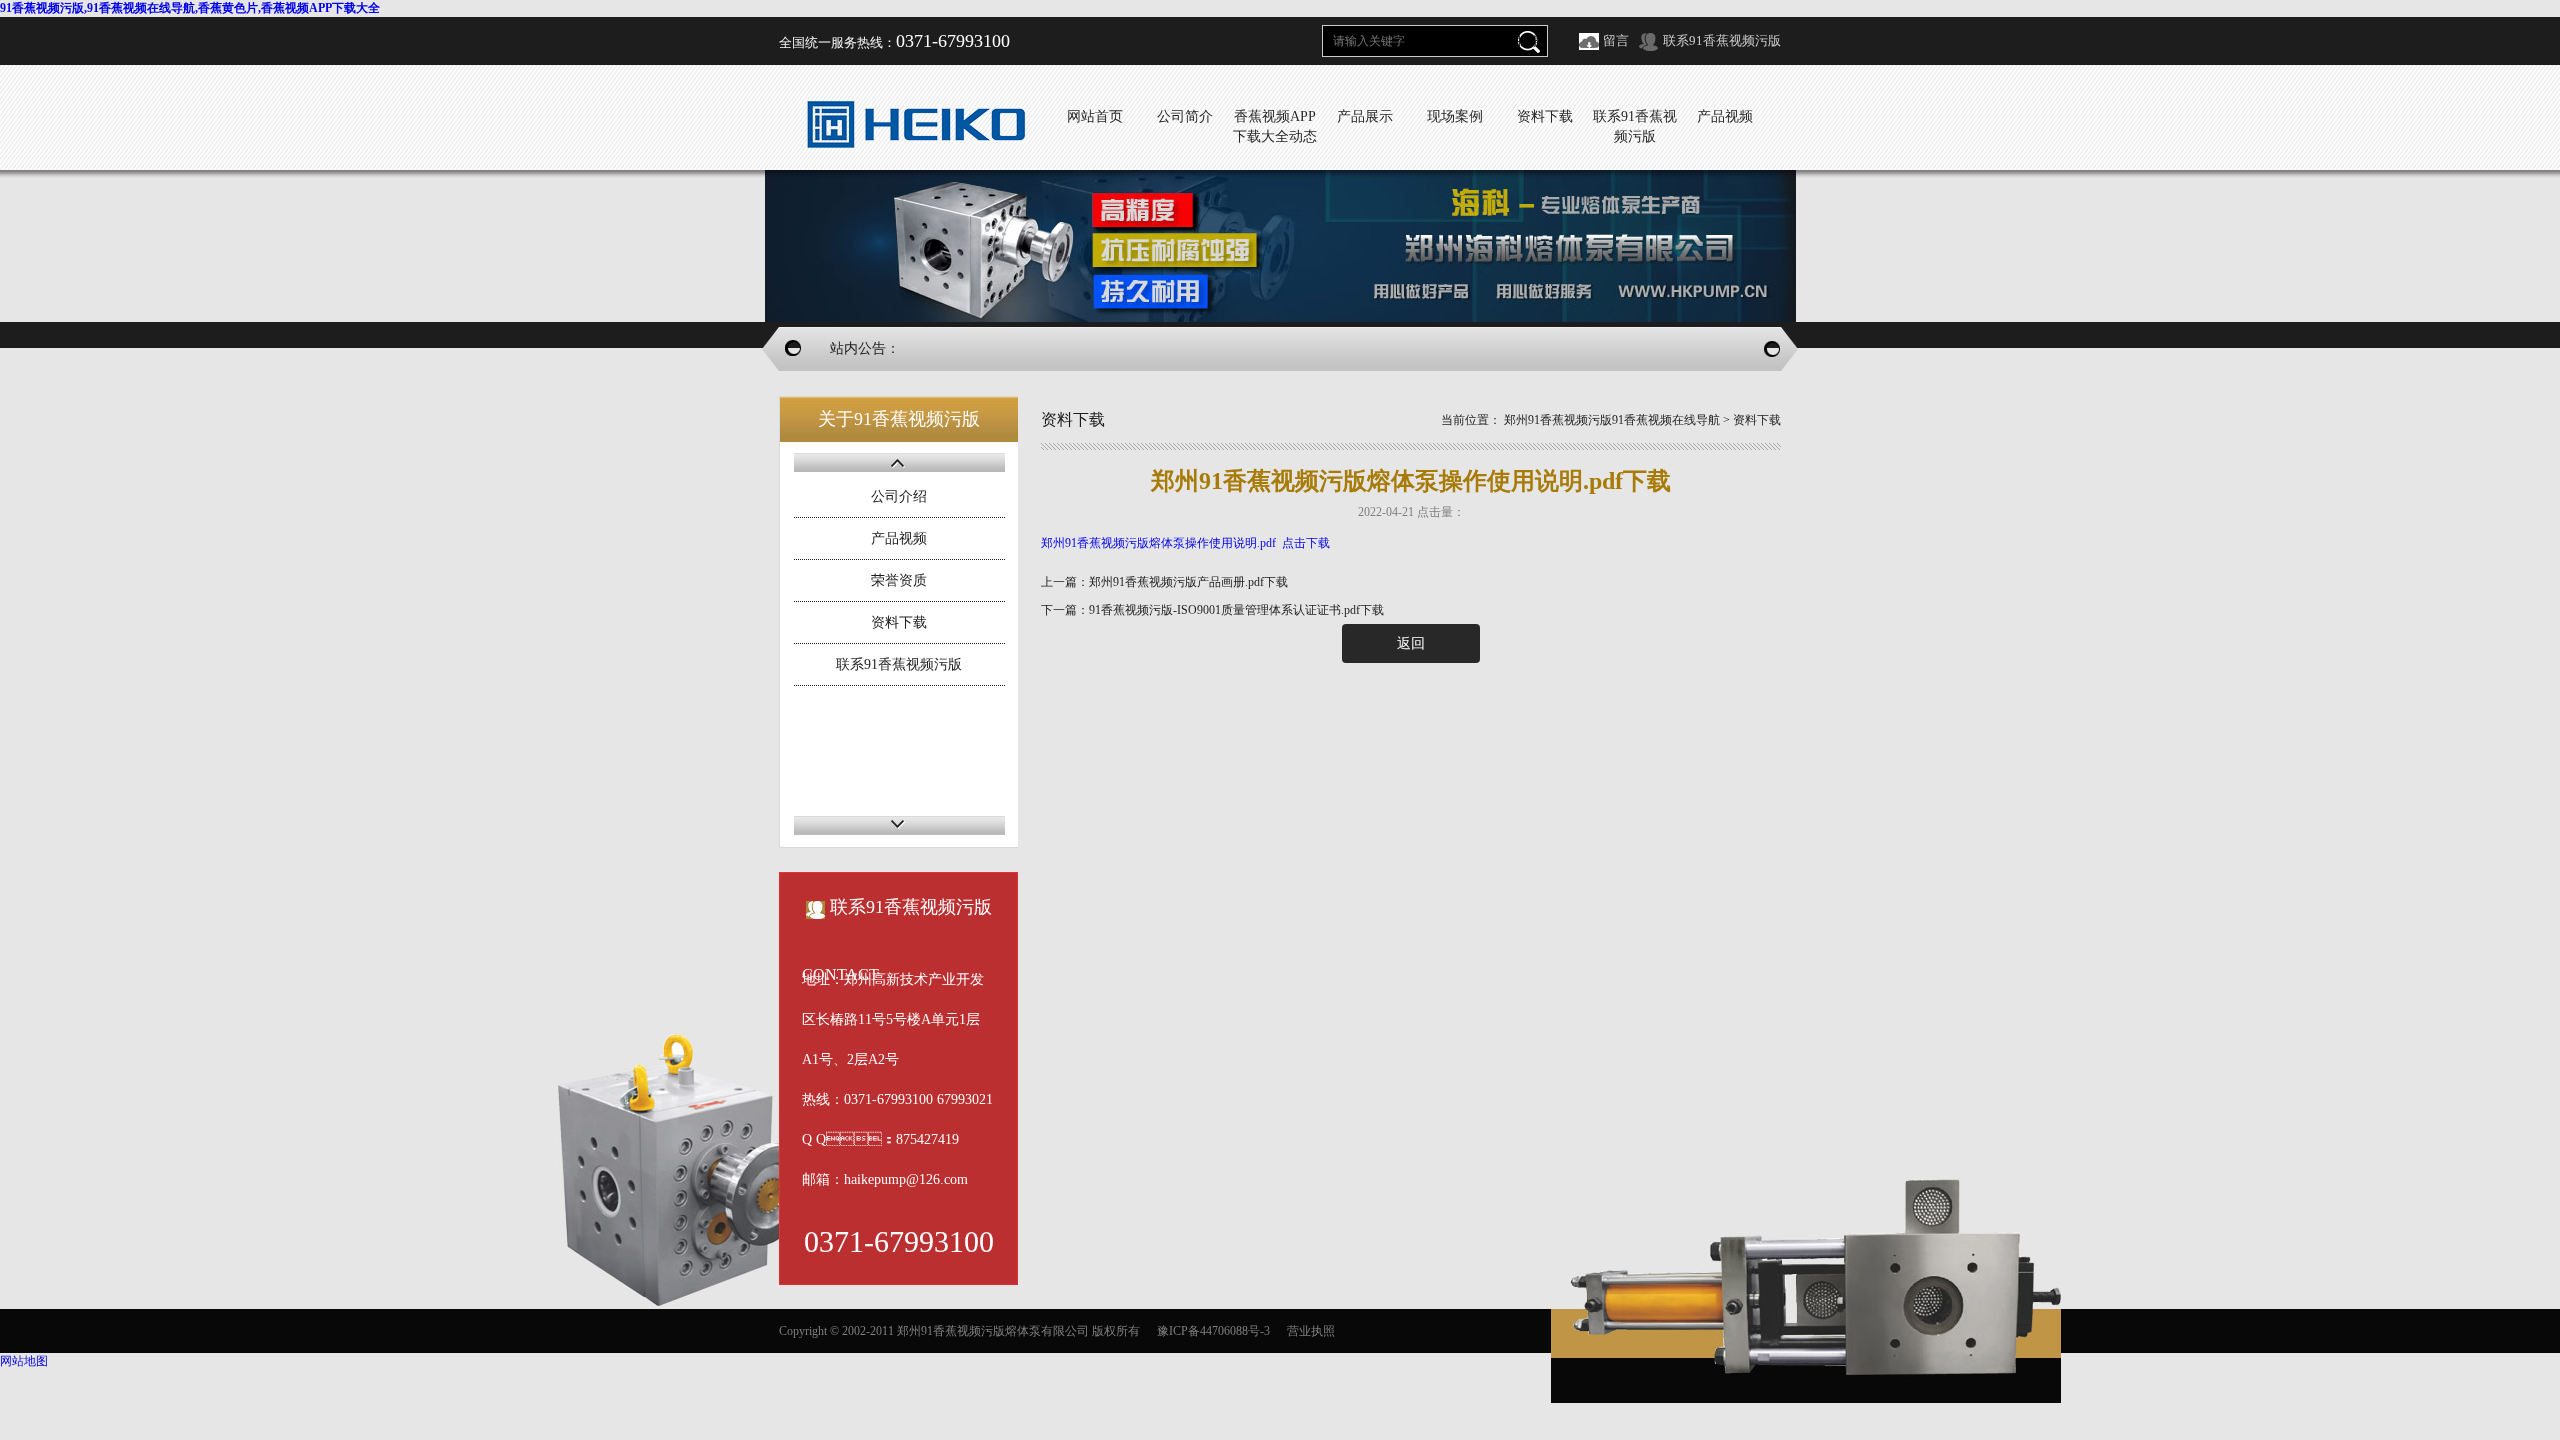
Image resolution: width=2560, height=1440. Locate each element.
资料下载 (899, 622)
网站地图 (24, 1361)
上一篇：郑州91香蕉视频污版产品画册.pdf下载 (1164, 582)
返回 (1411, 643)
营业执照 (1311, 1331)
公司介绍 (899, 496)
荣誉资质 (899, 580)
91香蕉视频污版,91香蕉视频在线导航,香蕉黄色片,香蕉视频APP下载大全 (190, 8)
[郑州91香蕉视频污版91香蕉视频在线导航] (915, 123)
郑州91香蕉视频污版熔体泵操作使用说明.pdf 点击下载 (1185, 543)
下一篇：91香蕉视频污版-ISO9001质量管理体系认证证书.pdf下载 (1212, 610)
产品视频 (899, 538)
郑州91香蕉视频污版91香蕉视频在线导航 (1612, 420)
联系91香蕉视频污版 (1722, 40)
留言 (1616, 40)
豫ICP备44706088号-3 (1213, 1331)
